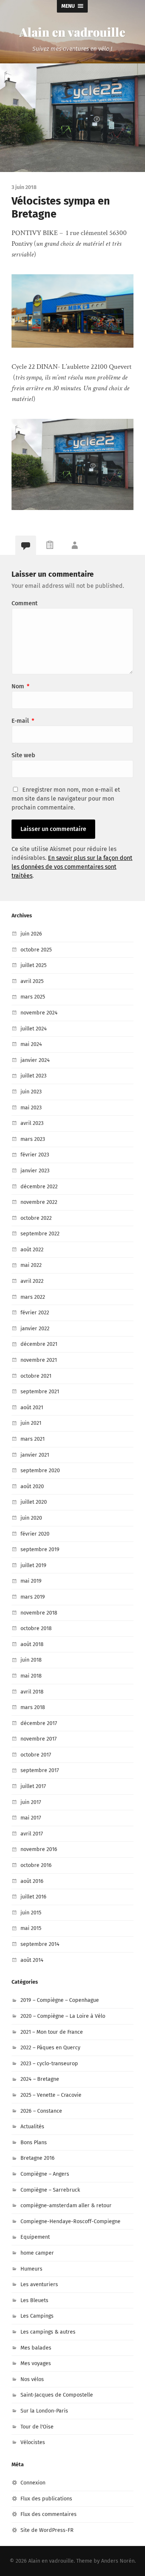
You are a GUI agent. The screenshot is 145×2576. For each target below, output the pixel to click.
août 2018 (32, 1644)
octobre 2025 (36, 950)
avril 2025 (32, 981)
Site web (23, 755)
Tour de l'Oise (37, 2427)
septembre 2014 (40, 1944)
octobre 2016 (36, 1865)
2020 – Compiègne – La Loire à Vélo (63, 2016)
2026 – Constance (41, 2111)
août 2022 (32, 1250)
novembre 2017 (38, 1739)
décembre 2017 (39, 1723)
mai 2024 (31, 1044)
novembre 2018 (39, 1613)
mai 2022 (31, 1265)
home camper (37, 2253)
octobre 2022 (36, 1218)
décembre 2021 (39, 1344)
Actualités (32, 2127)
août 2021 (32, 1408)
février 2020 (35, 1534)
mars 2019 (33, 1597)
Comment (25, 603)
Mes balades (36, 2348)
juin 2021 (31, 1423)
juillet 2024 (34, 1029)
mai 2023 (31, 1108)
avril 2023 (32, 1123)
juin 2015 (31, 1913)
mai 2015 (31, 1928)
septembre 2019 (40, 1549)
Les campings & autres (48, 2332)
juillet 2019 (33, 1565)
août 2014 (32, 1960)
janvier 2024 (35, 1060)
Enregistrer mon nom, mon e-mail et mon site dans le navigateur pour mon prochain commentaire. (66, 799)
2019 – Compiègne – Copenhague (60, 2000)
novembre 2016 (39, 1849)
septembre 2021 (40, 1392)
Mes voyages (36, 2363)
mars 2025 (33, 997)
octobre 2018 (36, 1628)
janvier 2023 (35, 1171)
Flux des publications (46, 2499)
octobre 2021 (36, 1376)
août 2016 (32, 1881)
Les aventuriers (39, 2284)
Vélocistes (33, 2442)
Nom (20, 686)
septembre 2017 (40, 1770)
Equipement (35, 2237)
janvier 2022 (35, 1329)
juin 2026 (31, 934)
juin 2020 (31, 1518)
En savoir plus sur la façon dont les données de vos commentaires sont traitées (72, 867)
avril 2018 (32, 1692)
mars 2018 (33, 1707)
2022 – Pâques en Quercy (50, 2048)
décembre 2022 (39, 1187)
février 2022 (35, 1313)
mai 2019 (31, 1581)
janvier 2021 (35, 1455)
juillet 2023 (33, 1076)
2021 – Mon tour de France (52, 2032)
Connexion (33, 2483)
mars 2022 (33, 1297)
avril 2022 (32, 1281)
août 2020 (32, 1486)
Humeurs (31, 2269)
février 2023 (35, 1155)
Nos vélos (32, 2379)
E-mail (23, 721)
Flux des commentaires (49, 2514)
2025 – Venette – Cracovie (51, 2095)
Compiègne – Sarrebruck (50, 2190)
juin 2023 (31, 1092)
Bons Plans (34, 2143)
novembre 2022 (39, 1202)
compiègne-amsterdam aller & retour (66, 2206)
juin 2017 (31, 1802)
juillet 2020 (34, 1502)
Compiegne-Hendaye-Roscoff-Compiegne (70, 2221)
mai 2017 (31, 1818)
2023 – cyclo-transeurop (49, 2064)
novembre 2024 (39, 1013)
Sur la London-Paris (44, 2411)
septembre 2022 (40, 1234)
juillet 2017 (33, 1786)
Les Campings (37, 2316)
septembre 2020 (40, 1471)
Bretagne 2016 (38, 2158)
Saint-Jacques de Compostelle (57, 2395)
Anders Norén (118, 2561)
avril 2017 (32, 1834)
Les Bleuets (34, 2300)
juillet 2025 (33, 965)
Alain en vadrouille (72, 32)
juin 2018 (31, 1660)
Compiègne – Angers (45, 2174)
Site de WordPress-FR (47, 2530)
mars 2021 (33, 1439)
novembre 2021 (39, 1360)
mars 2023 (33, 1139)
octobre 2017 (36, 1755)
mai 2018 (31, 1676)
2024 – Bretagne (40, 2079)
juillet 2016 (33, 1897)
